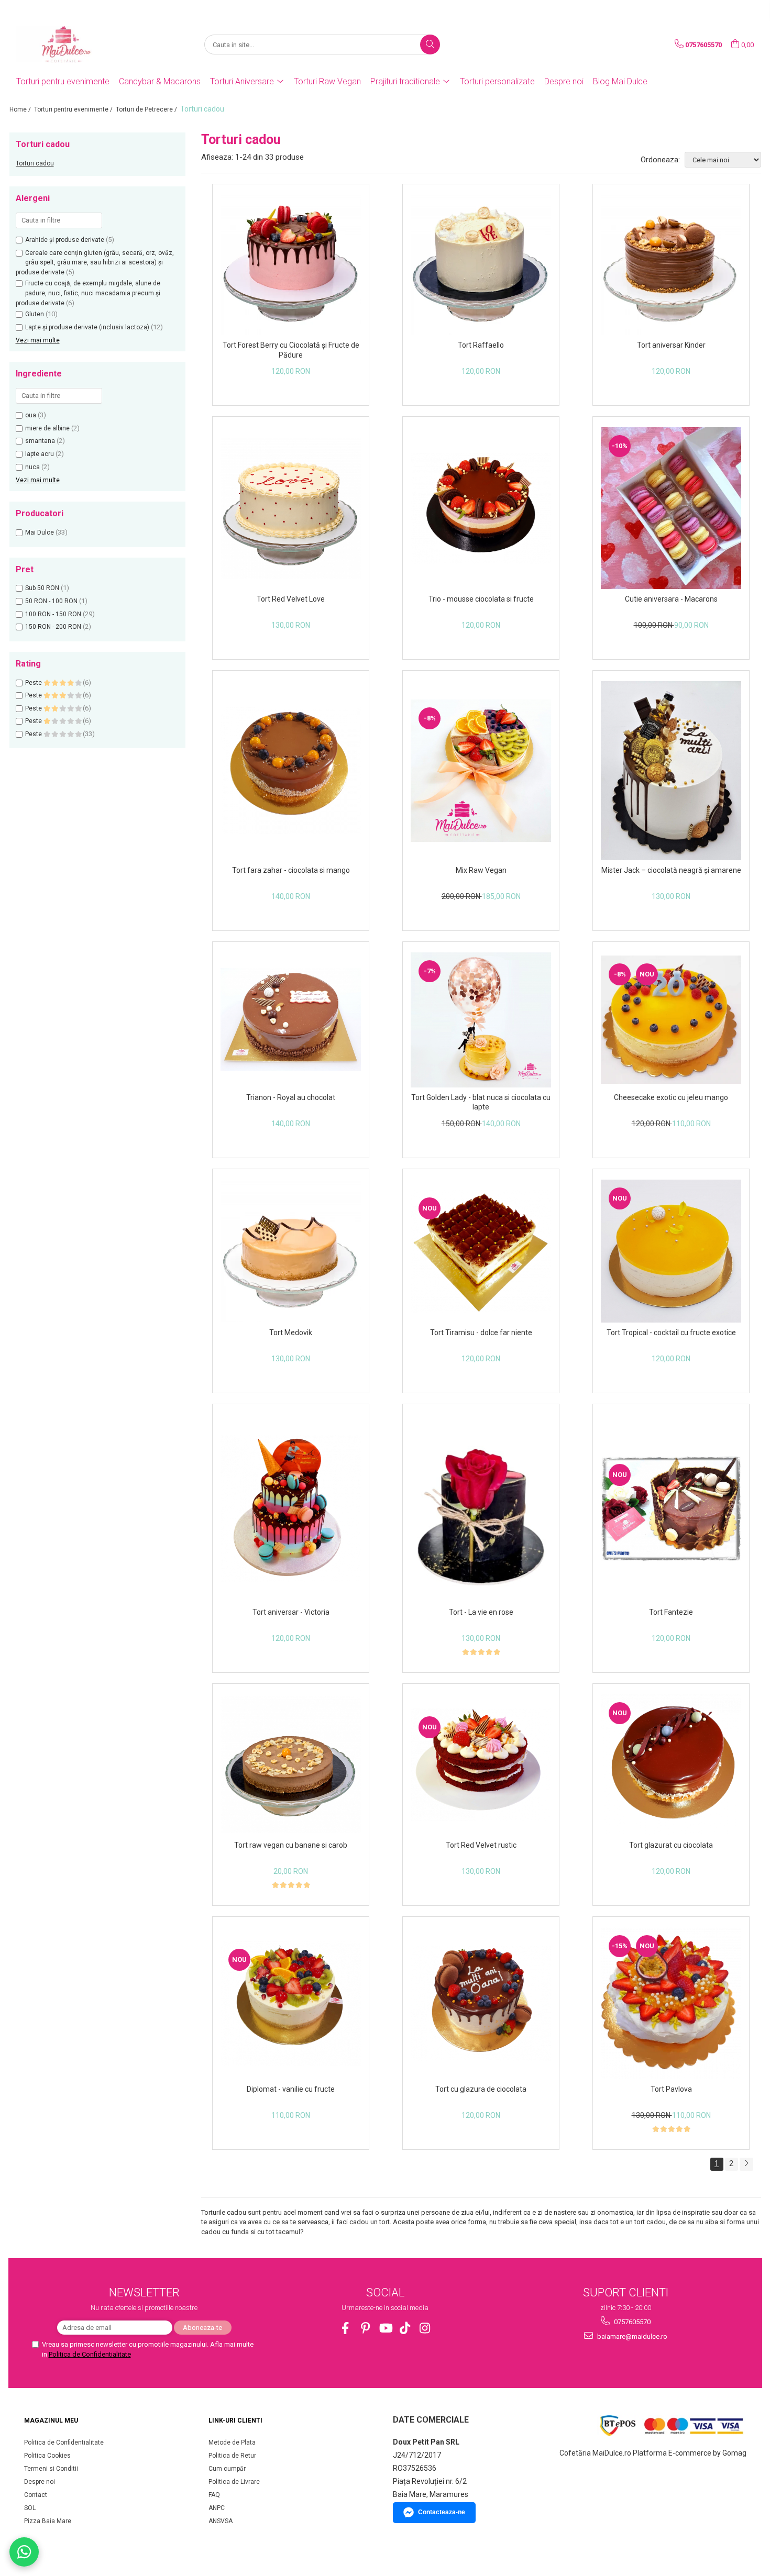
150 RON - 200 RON (53, 627)
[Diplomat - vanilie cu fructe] (291, 2003)
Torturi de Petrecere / (147, 109)
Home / (21, 109)
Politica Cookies (47, 2456)
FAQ (214, 2495)
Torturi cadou (35, 163)
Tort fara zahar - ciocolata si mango (291, 870)
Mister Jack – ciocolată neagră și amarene (671, 870)
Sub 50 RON (42, 588)
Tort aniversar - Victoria (291, 1612)
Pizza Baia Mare (48, 2521)
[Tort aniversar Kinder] (671, 265)
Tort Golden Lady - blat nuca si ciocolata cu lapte (481, 1102)
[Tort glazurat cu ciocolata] (671, 1765)
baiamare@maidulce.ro (631, 2336)
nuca (32, 467)
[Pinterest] (365, 2328)
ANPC (217, 2508)
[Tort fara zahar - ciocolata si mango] (291, 770)
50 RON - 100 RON (51, 601)
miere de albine (47, 428)
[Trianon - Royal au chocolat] (291, 1020)
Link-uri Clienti (235, 2420)
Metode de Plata (232, 2442)
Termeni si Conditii (51, 2469)
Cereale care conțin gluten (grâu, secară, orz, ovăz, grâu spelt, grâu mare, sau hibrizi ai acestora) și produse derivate (95, 263)
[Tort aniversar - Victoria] (291, 1509)
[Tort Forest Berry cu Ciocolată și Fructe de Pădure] (291, 265)
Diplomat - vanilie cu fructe (291, 2089)
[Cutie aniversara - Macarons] (671, 508)
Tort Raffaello (481, 345)
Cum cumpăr (227, 2469)
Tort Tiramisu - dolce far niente (481, 1333)
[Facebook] (345, 2328)
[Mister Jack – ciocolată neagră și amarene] (671, 771)
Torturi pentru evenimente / (74, 109)
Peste (34, 683)
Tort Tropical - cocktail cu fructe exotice (671, 1333)
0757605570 (631, 2322)
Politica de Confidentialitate (90, 2354)
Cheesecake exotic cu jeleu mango (671, 1097)
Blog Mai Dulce (620, 81)
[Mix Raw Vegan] (481, 771)
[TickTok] (405, 2328)
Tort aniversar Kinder (671, 345)
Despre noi (564, 81)
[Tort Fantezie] (671, 1509)
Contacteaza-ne (442, 2512)
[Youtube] (385, 2328)
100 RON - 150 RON (53, 614)
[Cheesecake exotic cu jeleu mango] (671, 1020)
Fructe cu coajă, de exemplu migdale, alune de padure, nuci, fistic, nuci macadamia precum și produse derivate (88, 293)
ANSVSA (221, 2521)
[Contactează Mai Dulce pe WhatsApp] (24, 2552)
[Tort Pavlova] (671, 2003)
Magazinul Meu (51, 2420)
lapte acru (40, 454)
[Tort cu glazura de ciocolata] (481, 2003)
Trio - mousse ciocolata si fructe (481, 599)
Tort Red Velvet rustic (481, 1845)
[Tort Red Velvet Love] (291, 508)
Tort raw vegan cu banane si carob (291, 1845)
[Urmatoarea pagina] (746, 2164)
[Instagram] (425, 2328)
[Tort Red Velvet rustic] (481, 1765)
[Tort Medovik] (291, 1251)
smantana (40, 441)
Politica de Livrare (234, 2482)
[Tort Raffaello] (481, 265)
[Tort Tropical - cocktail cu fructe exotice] (671, 1251)
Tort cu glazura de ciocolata (481, 2089)
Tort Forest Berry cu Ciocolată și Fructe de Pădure (291, 350)
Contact (36, 2495)
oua (31, 415)
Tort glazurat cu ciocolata (671, 1845)
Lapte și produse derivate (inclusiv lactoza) (87, 327)
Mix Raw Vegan (481, 870)
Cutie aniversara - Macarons (671, 599)
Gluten (35, 314)
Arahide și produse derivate (65, 240)
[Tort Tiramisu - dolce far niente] (481, 1251)
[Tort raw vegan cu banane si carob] (291, 1765)
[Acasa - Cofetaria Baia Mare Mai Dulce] (69, 45)
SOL (30, 2508)
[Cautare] (430, 45)
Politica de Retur (232, 2456)
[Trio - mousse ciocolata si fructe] (481, 508)
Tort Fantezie (671, 1612)
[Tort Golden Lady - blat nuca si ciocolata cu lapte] (481, 1020)
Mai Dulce (40, 532)
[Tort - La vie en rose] (481, 1508)
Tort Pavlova (671, 2089)
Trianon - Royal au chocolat (291, 1097)
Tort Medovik (291, 1333)
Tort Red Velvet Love (291, 599)
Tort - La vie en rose (481, 1612)
